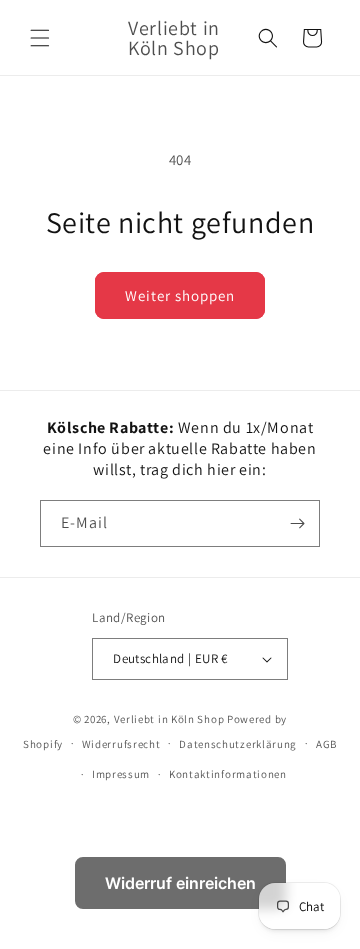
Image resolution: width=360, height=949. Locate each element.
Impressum (121, 774)
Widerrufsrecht (121, 744)
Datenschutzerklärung (238, 744)
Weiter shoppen (180, 295)
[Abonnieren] (297, 523)
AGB (326, 744)
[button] (40, 38)
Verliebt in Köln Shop (169, 719)
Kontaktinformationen (228, 774)
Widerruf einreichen (180, 883)
